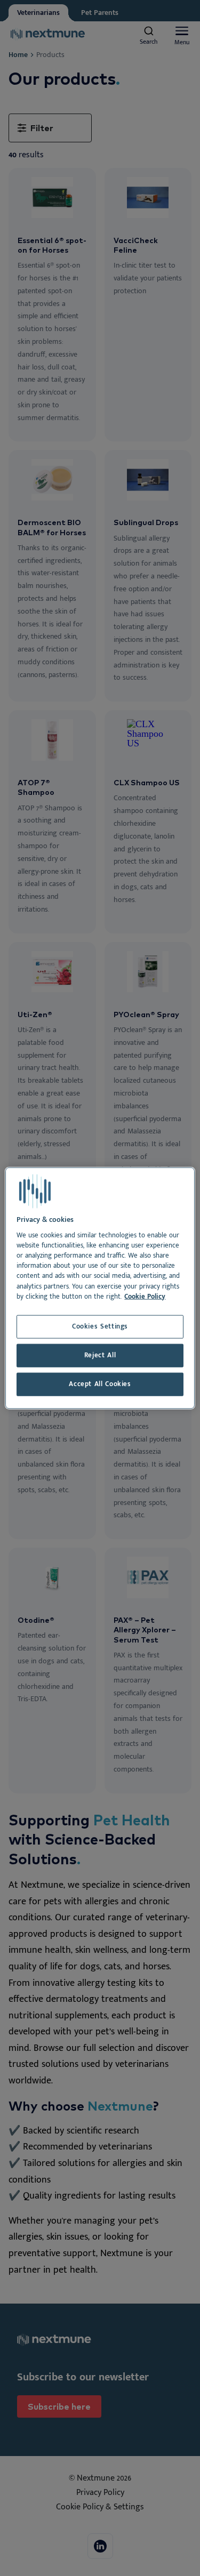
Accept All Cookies (100, 1384)
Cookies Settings (100, 1327)
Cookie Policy (145, 1296)
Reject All (100, 1355)
